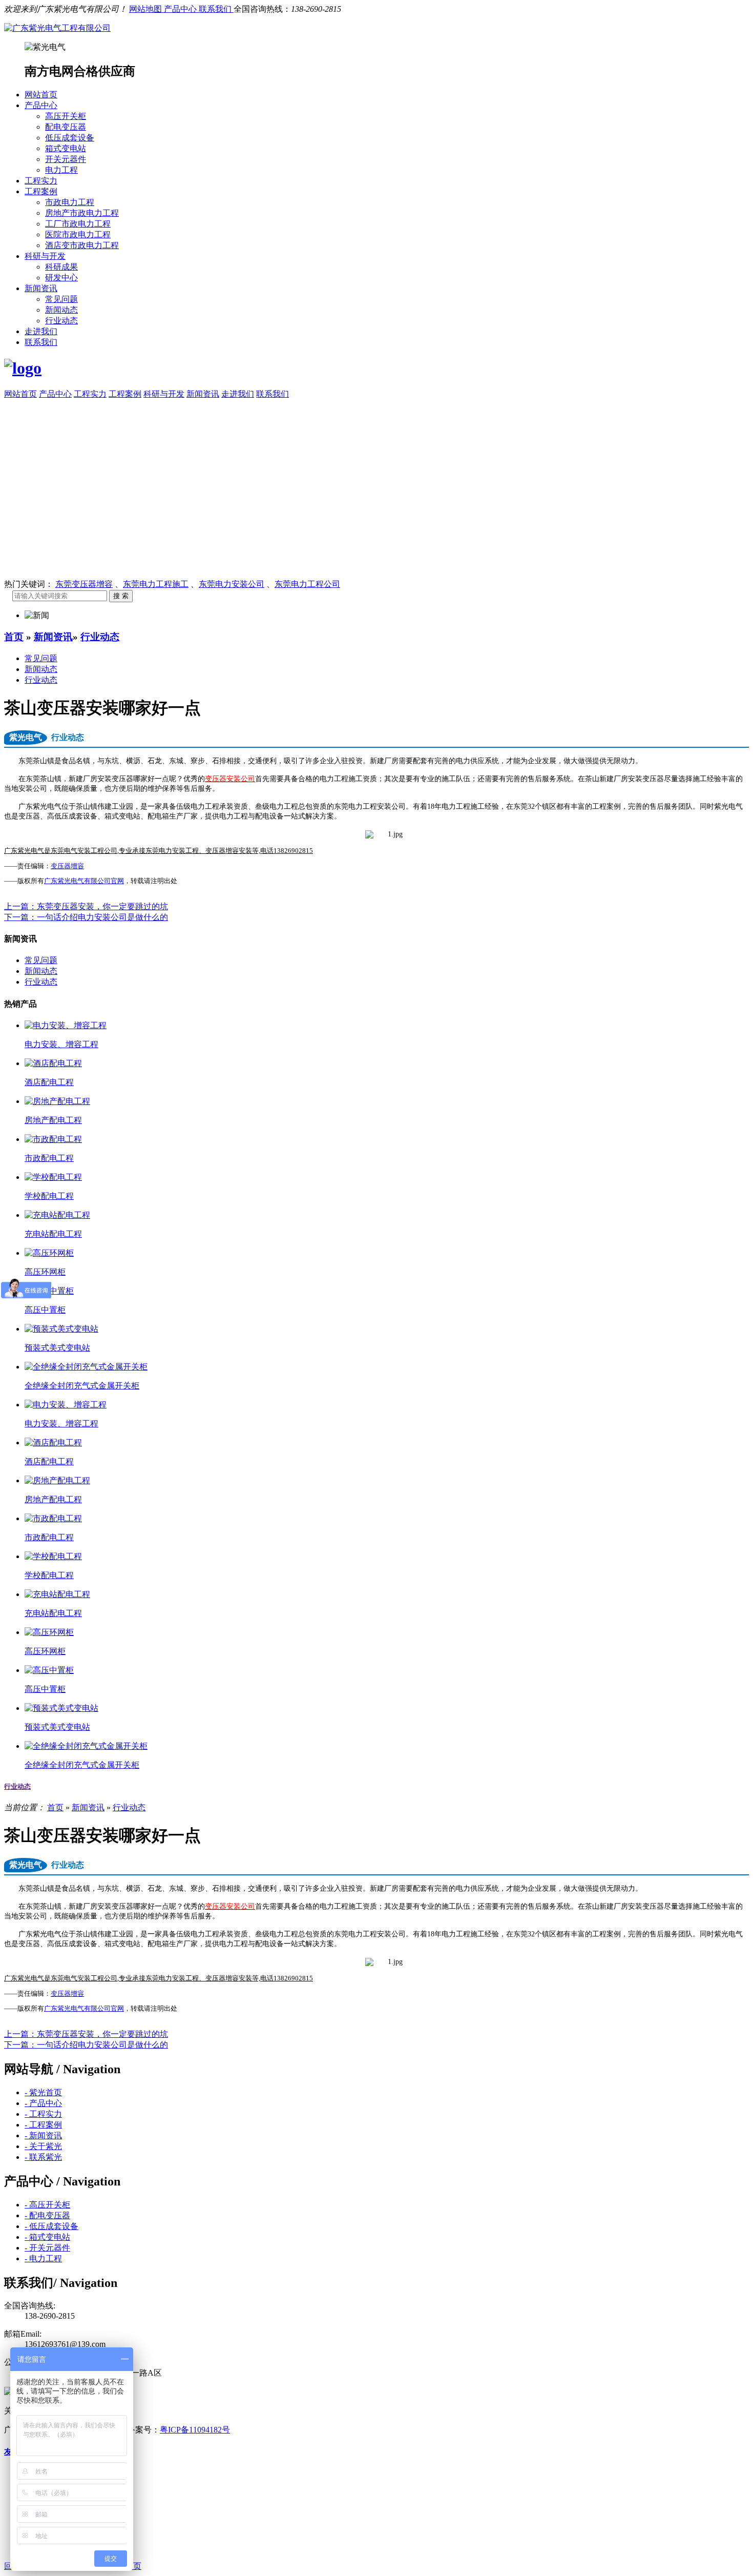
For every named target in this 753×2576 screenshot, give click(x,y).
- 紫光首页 (43, 2092)
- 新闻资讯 (43, 2135)
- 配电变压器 (47, 2215)
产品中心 (181, 9)
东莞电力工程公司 (307, 584)
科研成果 (61, 267)
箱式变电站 (66, 148)
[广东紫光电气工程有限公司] (57, 28)
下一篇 (86, 917)
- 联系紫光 (43, 2157)
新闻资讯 (41, 288)
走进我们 (41, 331)
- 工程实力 (43, 2114)
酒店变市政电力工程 (82, 245)
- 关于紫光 (43, 2146)
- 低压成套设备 (51, 2226)
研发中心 (61, 278)
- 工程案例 (43, 2125)
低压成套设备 (70, 138)
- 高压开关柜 (47, 2205)
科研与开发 (45, 256)
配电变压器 (66, 127)
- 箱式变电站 (47, 2237)
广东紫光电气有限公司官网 (84, 881)
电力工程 (61, 170)
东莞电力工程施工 (156, 584)
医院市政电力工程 (78, 234)
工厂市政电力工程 (78, 224)
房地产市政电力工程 (82, 213)
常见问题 (61, 299)
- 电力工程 (43, 2258)
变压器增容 (67, 866)
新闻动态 (61, 310)
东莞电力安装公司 (232, 584)
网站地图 (147, 9)
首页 (14, 637)
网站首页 (41, 95)
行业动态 (61, 321)
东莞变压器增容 (84, 584)
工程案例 (41, 191)
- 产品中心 (43, 2103)
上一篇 (86, 906)
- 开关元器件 (47, 2248)
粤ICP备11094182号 (195, 2430)
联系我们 (216, 9)
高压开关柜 (66, 116)
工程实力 (41, 181)
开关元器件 (66, 159)
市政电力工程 (70, 202)
